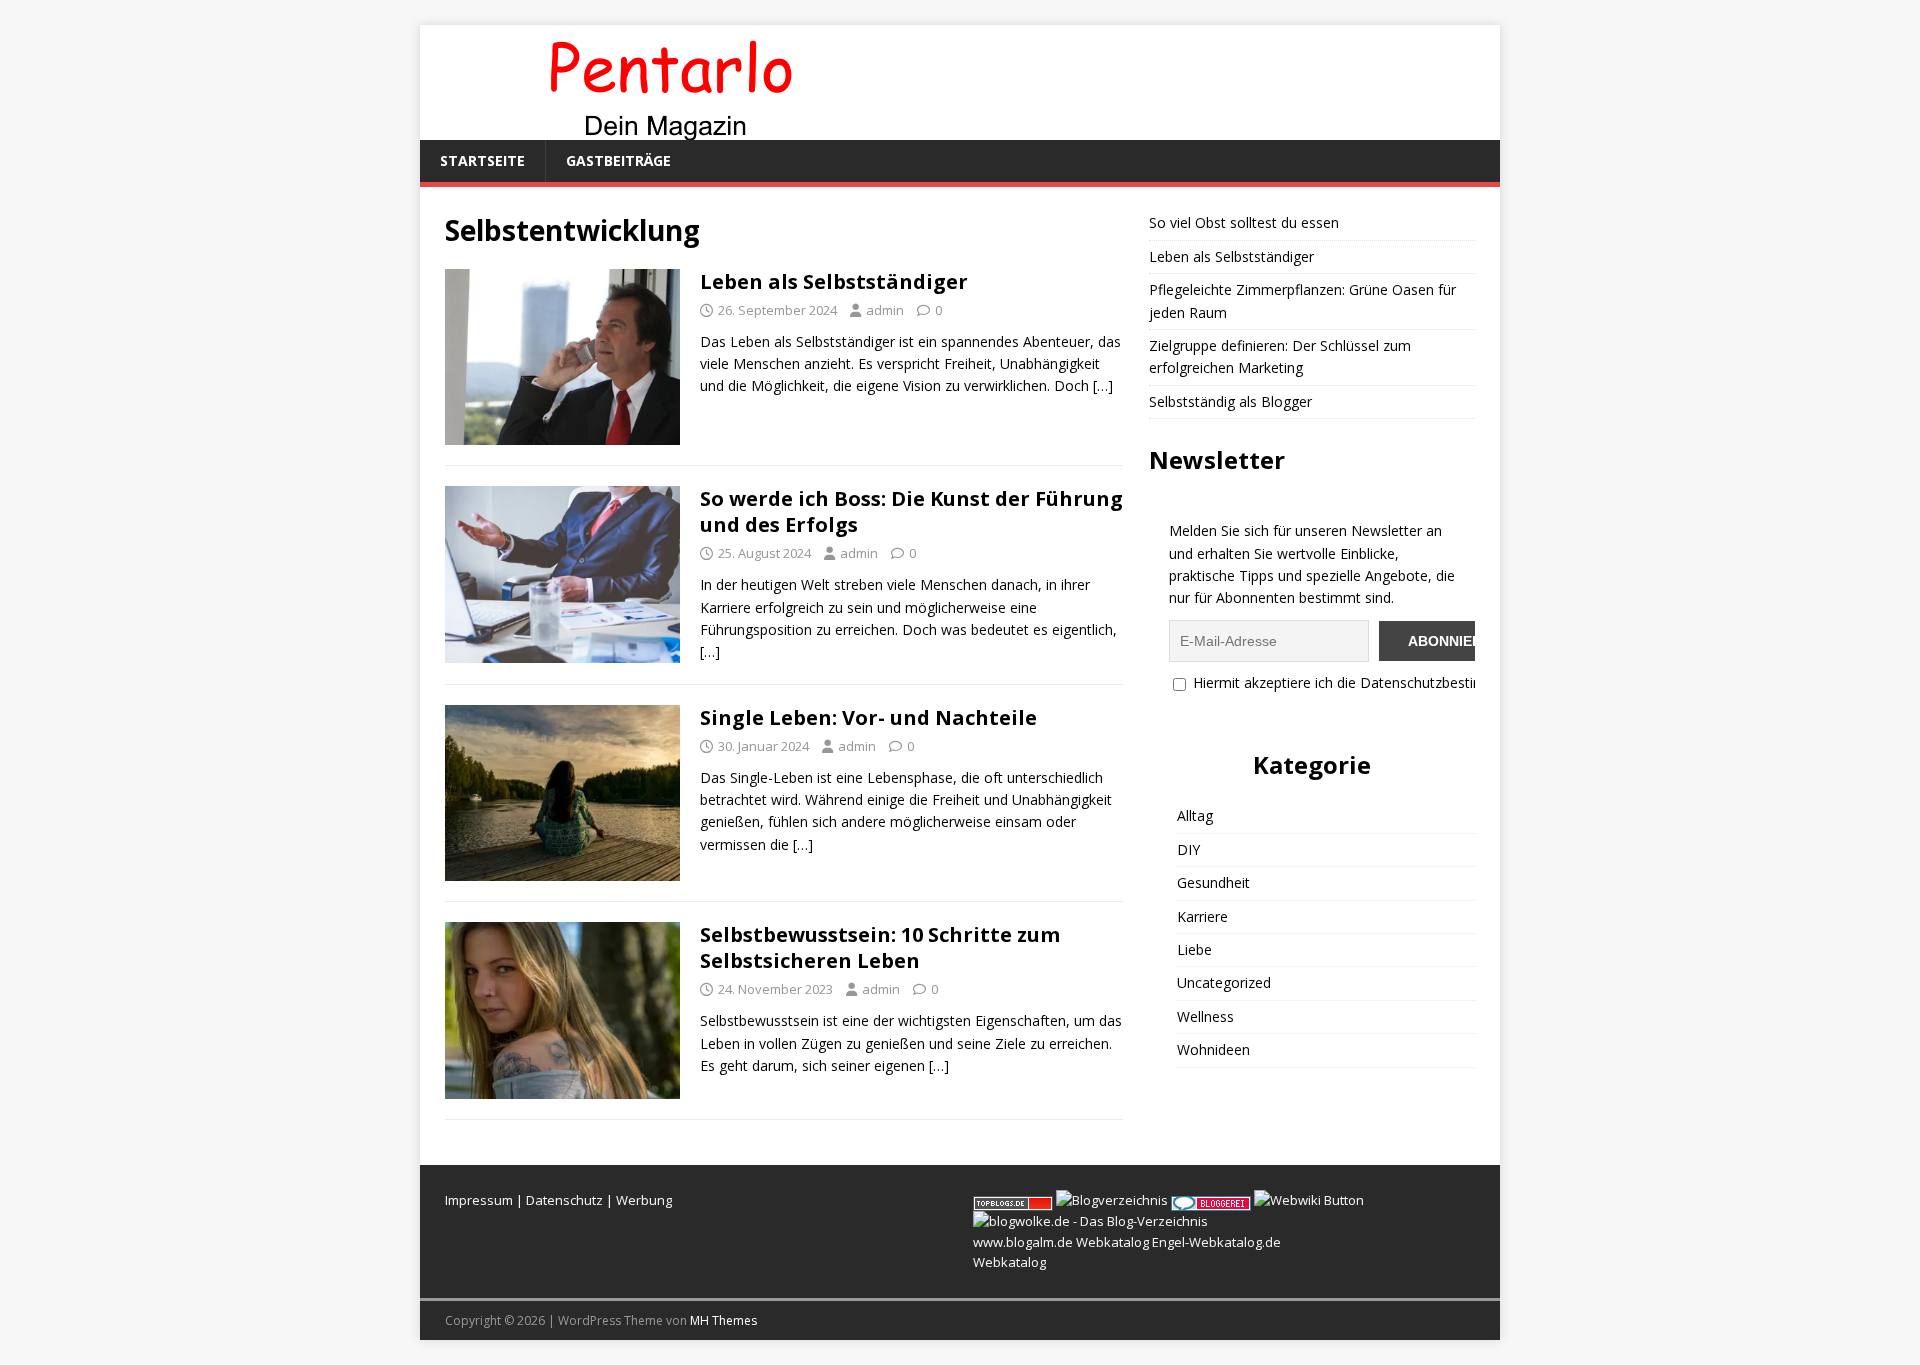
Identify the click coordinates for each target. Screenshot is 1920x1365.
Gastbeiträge (618, 160)
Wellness (1205, 1016)
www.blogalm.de (1023, 1242)
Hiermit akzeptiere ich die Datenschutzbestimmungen (1364, 682)
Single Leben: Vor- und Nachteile (868, 717)
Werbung (644, 1200)
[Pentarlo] (670, 128)
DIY (1188, 849)
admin (885, 310)
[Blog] (1112, 1200)
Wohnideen (1213, 1049)
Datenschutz (564, 1200)
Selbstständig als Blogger (1230, 401)
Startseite (482, 160)
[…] (1103, 385)
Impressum (479, 1200)
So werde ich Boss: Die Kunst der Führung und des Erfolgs (911, 511)
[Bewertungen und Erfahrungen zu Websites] (1309, 1200)
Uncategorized (1224, 982)
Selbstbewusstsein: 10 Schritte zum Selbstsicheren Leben (880, 947)
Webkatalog (1112, 1242)
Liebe (1194, 949)
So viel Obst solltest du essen (1244, 222)
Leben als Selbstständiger (834, 281)
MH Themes (723, 1320)
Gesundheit (1213, 882)
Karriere (1202, 916)
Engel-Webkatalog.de (1216, 1242)
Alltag (1195, 815)
